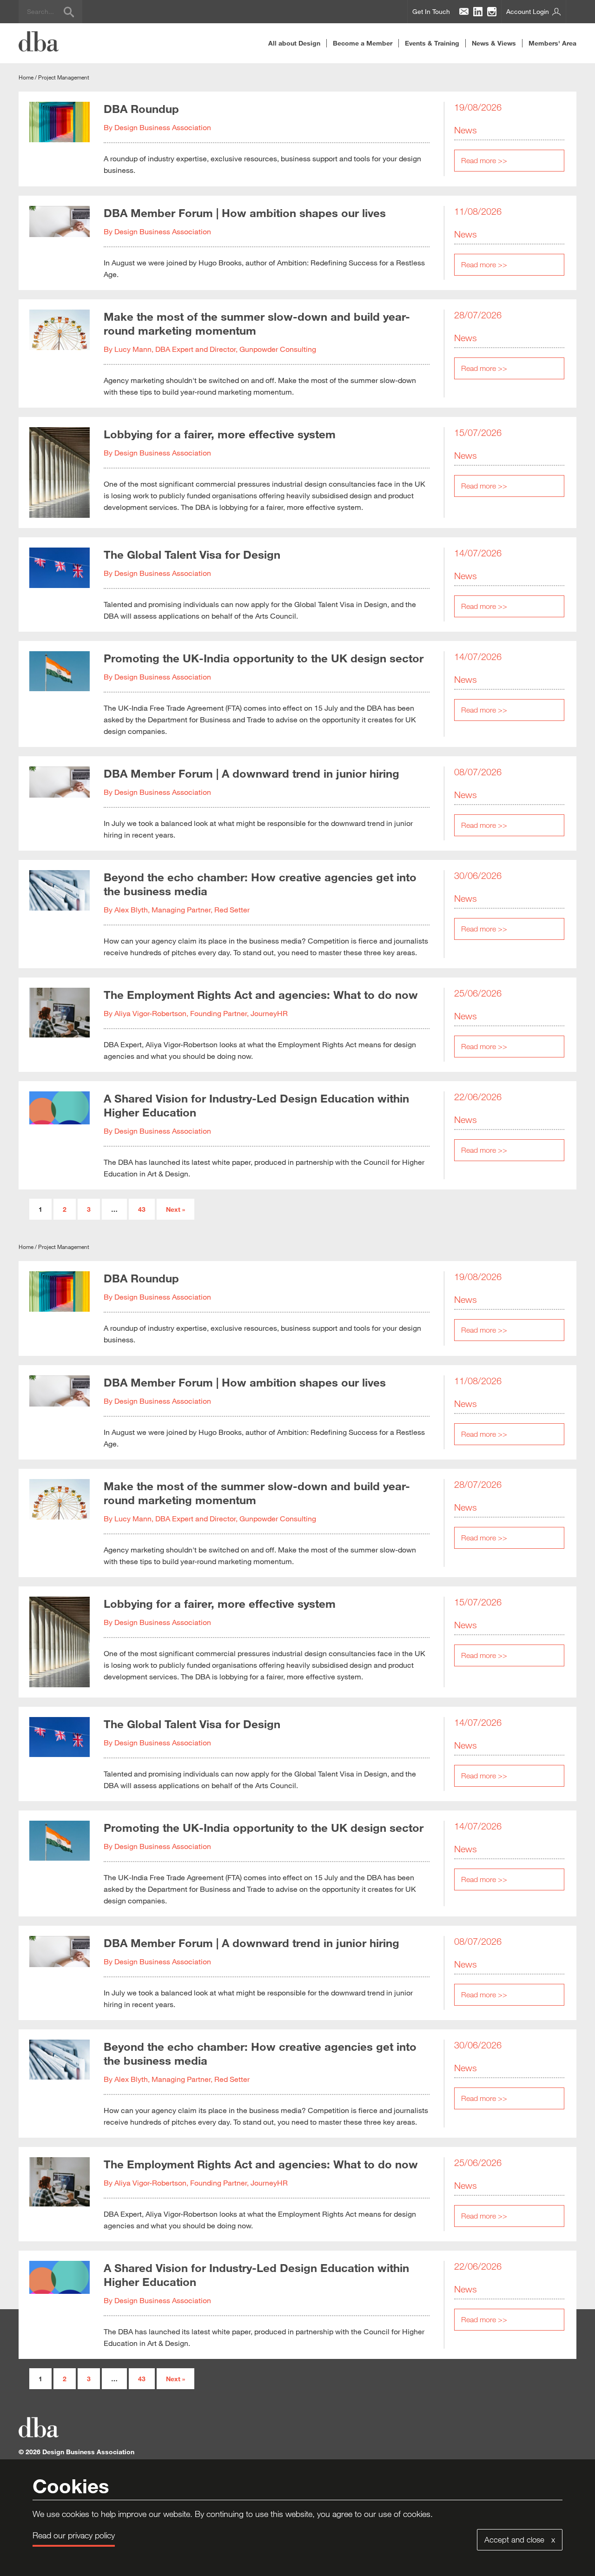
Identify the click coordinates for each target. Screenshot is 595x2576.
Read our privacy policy (74, 2535)
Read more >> (484, 160)
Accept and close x (520, 2540)
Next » (175, 1209)
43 (142, 1209)
